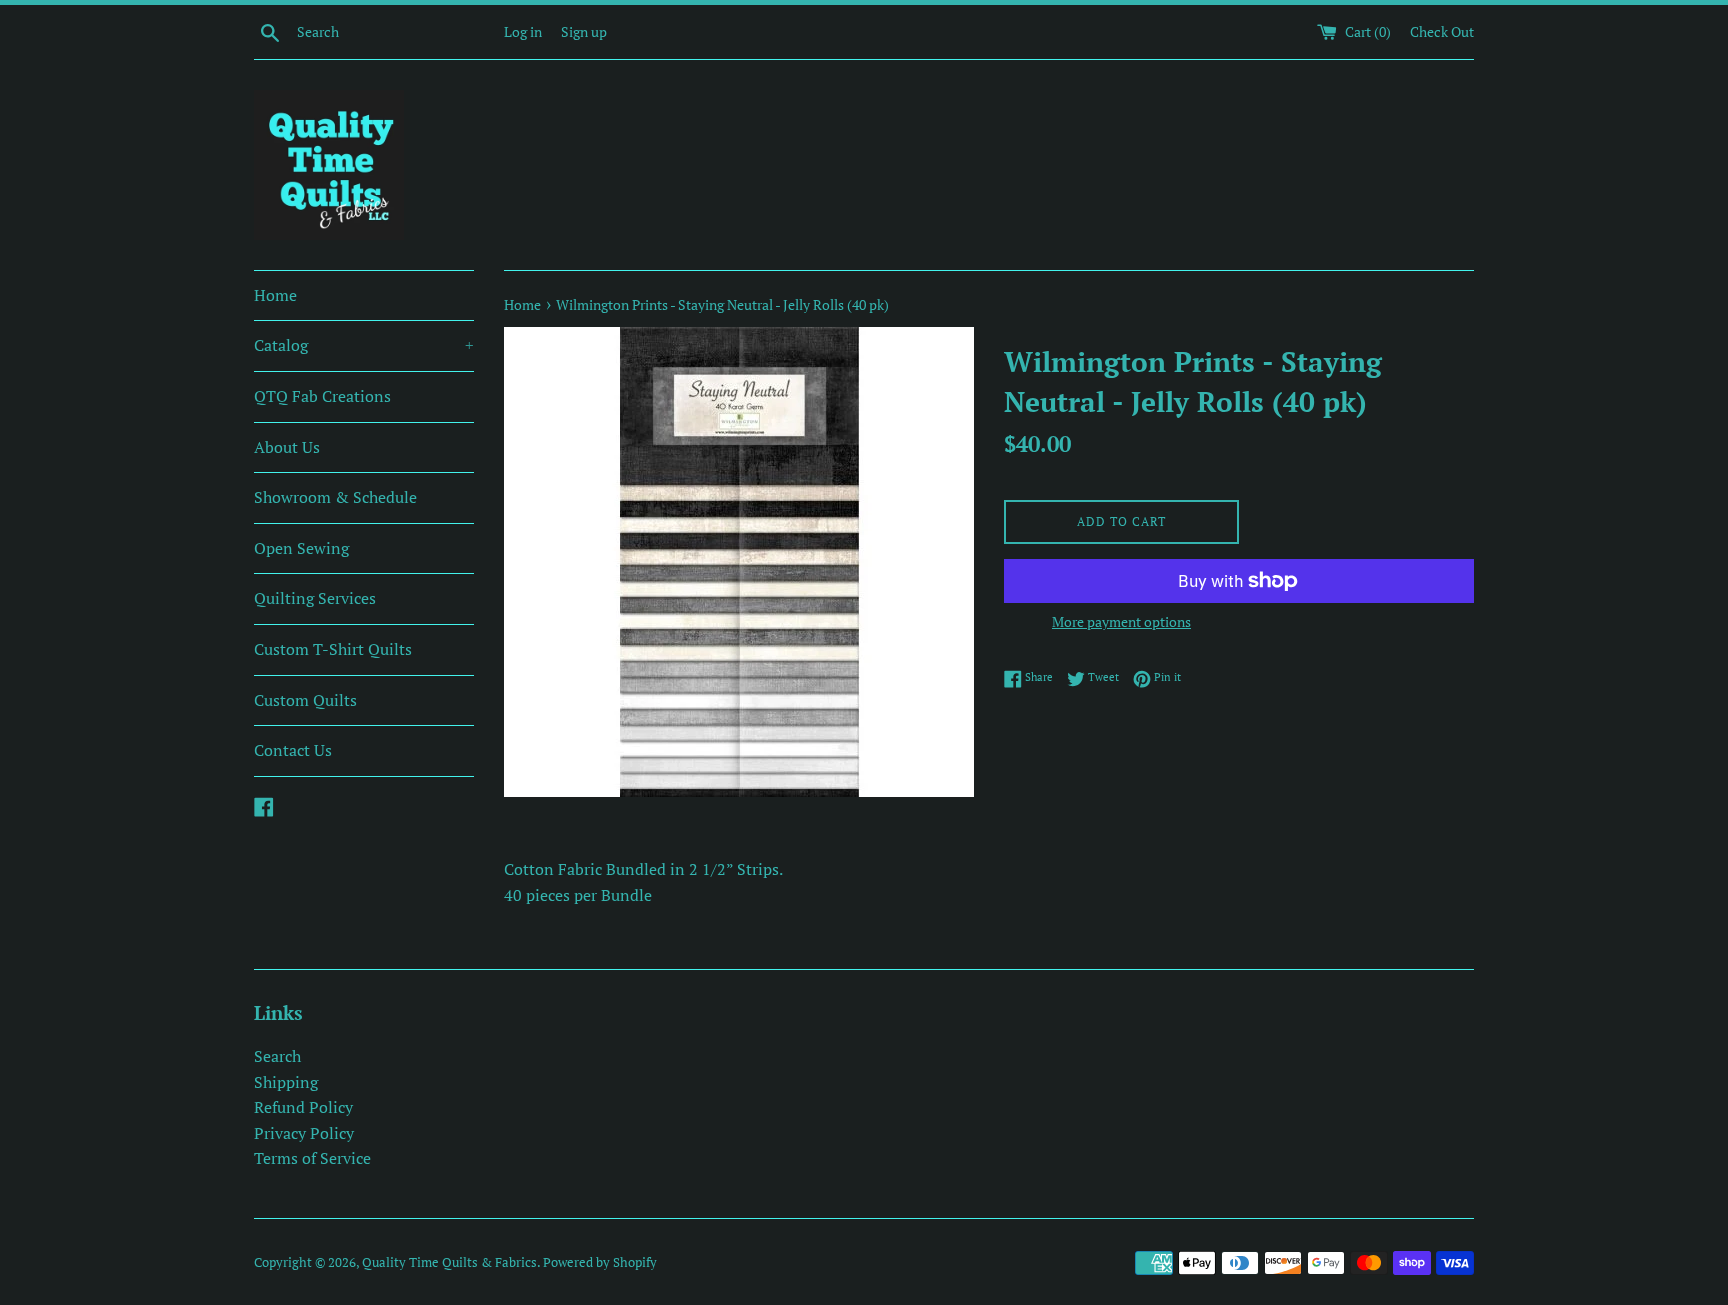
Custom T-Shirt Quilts (333, 649)
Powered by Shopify (600, 1262)
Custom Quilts (305, 700)
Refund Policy (303, 1107)
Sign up (584, 31)
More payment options (1121, 621)
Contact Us (293, 750)
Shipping (286, 1082)
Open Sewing (301, 548)
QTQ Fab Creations (322, 396)
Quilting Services (315, 598)
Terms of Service (312, 1158)
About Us (287, 447)
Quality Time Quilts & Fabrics (449, 1262)
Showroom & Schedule (335, 497)
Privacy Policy (304, 1133)
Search (277, 1056)
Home (275, 295)
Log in (523, 31)
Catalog (364, 345)
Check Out (1442, 31)
